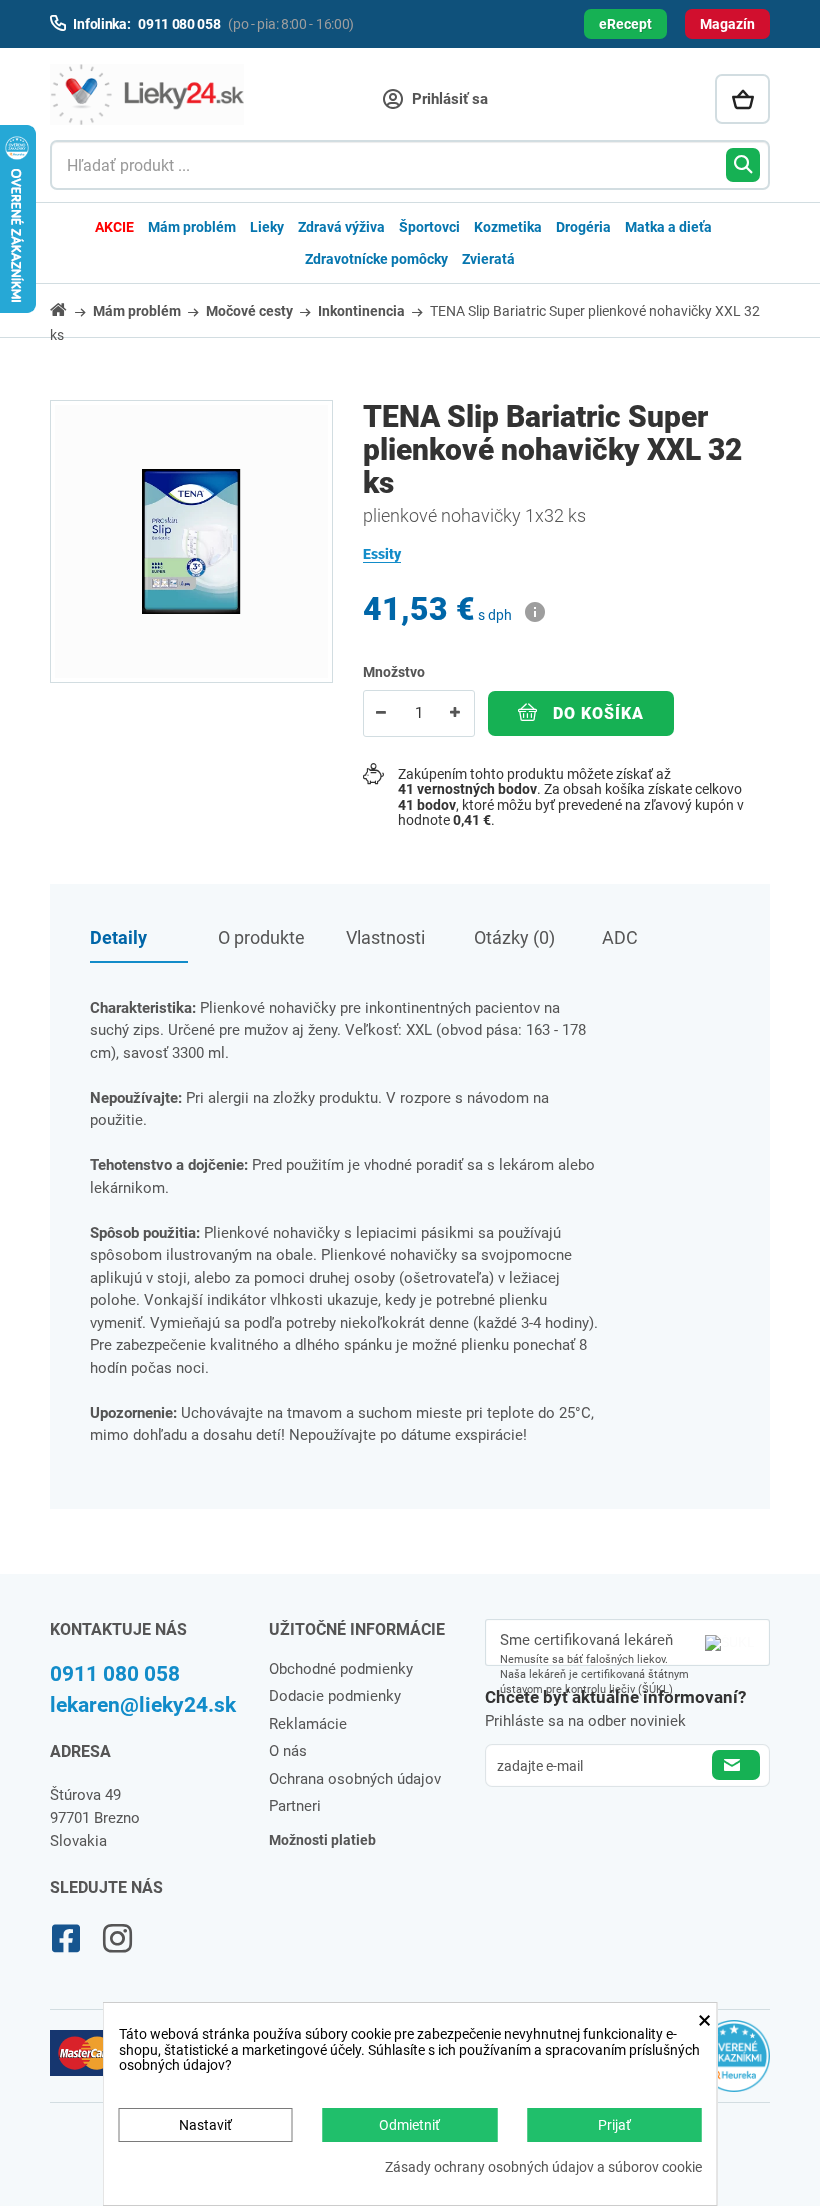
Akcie (114, 227)
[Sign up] (736, 1765)
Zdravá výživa (341, 227)
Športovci (429, 227)
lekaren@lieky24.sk (143, 1705)
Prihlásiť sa (448, 99)
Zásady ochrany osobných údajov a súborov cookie (543, 2167)
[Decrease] (382, 713)
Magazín (727, 24)
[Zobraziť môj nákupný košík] (742, 99)
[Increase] (456, 713)
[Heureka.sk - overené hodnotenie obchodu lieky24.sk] (734, 2064)
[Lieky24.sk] (147, 94)
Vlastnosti (385, 937)
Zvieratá (488, 259)
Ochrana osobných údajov (355, 1779)
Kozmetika (508, 227)
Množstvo (394, 672)
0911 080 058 (115, 1674)
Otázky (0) (514, 937)
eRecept (625, 24)
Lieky (267, 227)
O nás (288, 1751)
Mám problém (192, 227)
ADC (620, 937)
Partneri (295, 1806)
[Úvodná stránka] (70, 309)
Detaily (118, 937)
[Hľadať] (743, 165)
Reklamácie (308, 1724)
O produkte (261, 937)
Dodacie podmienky (335, 1696)
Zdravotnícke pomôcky (376, 259)
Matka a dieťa (668, 227)
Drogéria (583, 227)
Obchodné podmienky (341, 1669)
